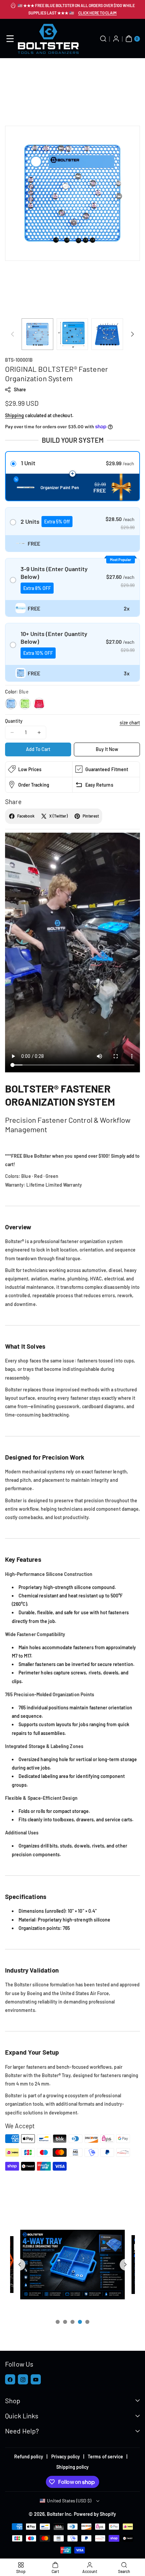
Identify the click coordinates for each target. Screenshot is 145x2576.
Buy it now (107, 749)
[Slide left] (12, 334)
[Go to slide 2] (65, 2322)
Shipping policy (73, 2467)
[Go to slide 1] (58, 2322)
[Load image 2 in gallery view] (72, 334)
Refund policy (29, 2456)
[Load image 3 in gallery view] (107, 334)
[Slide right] (133, 334)
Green (25, 704)
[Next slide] (126, 2265)
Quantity (14, 721)
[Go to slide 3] (72, 2322)
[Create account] (116, 39)
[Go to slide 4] (80, 2322)
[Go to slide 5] (87, 2322)
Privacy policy (66, 2456)
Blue (11, 704)
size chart (130, 723)
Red (39, 704)
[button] (10, 39)
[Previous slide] (19, 2265)
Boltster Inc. (60, 2514)
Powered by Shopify (95, 2514)
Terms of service (105, 2456)
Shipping (14, 415)
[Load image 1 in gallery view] (37, 334)
